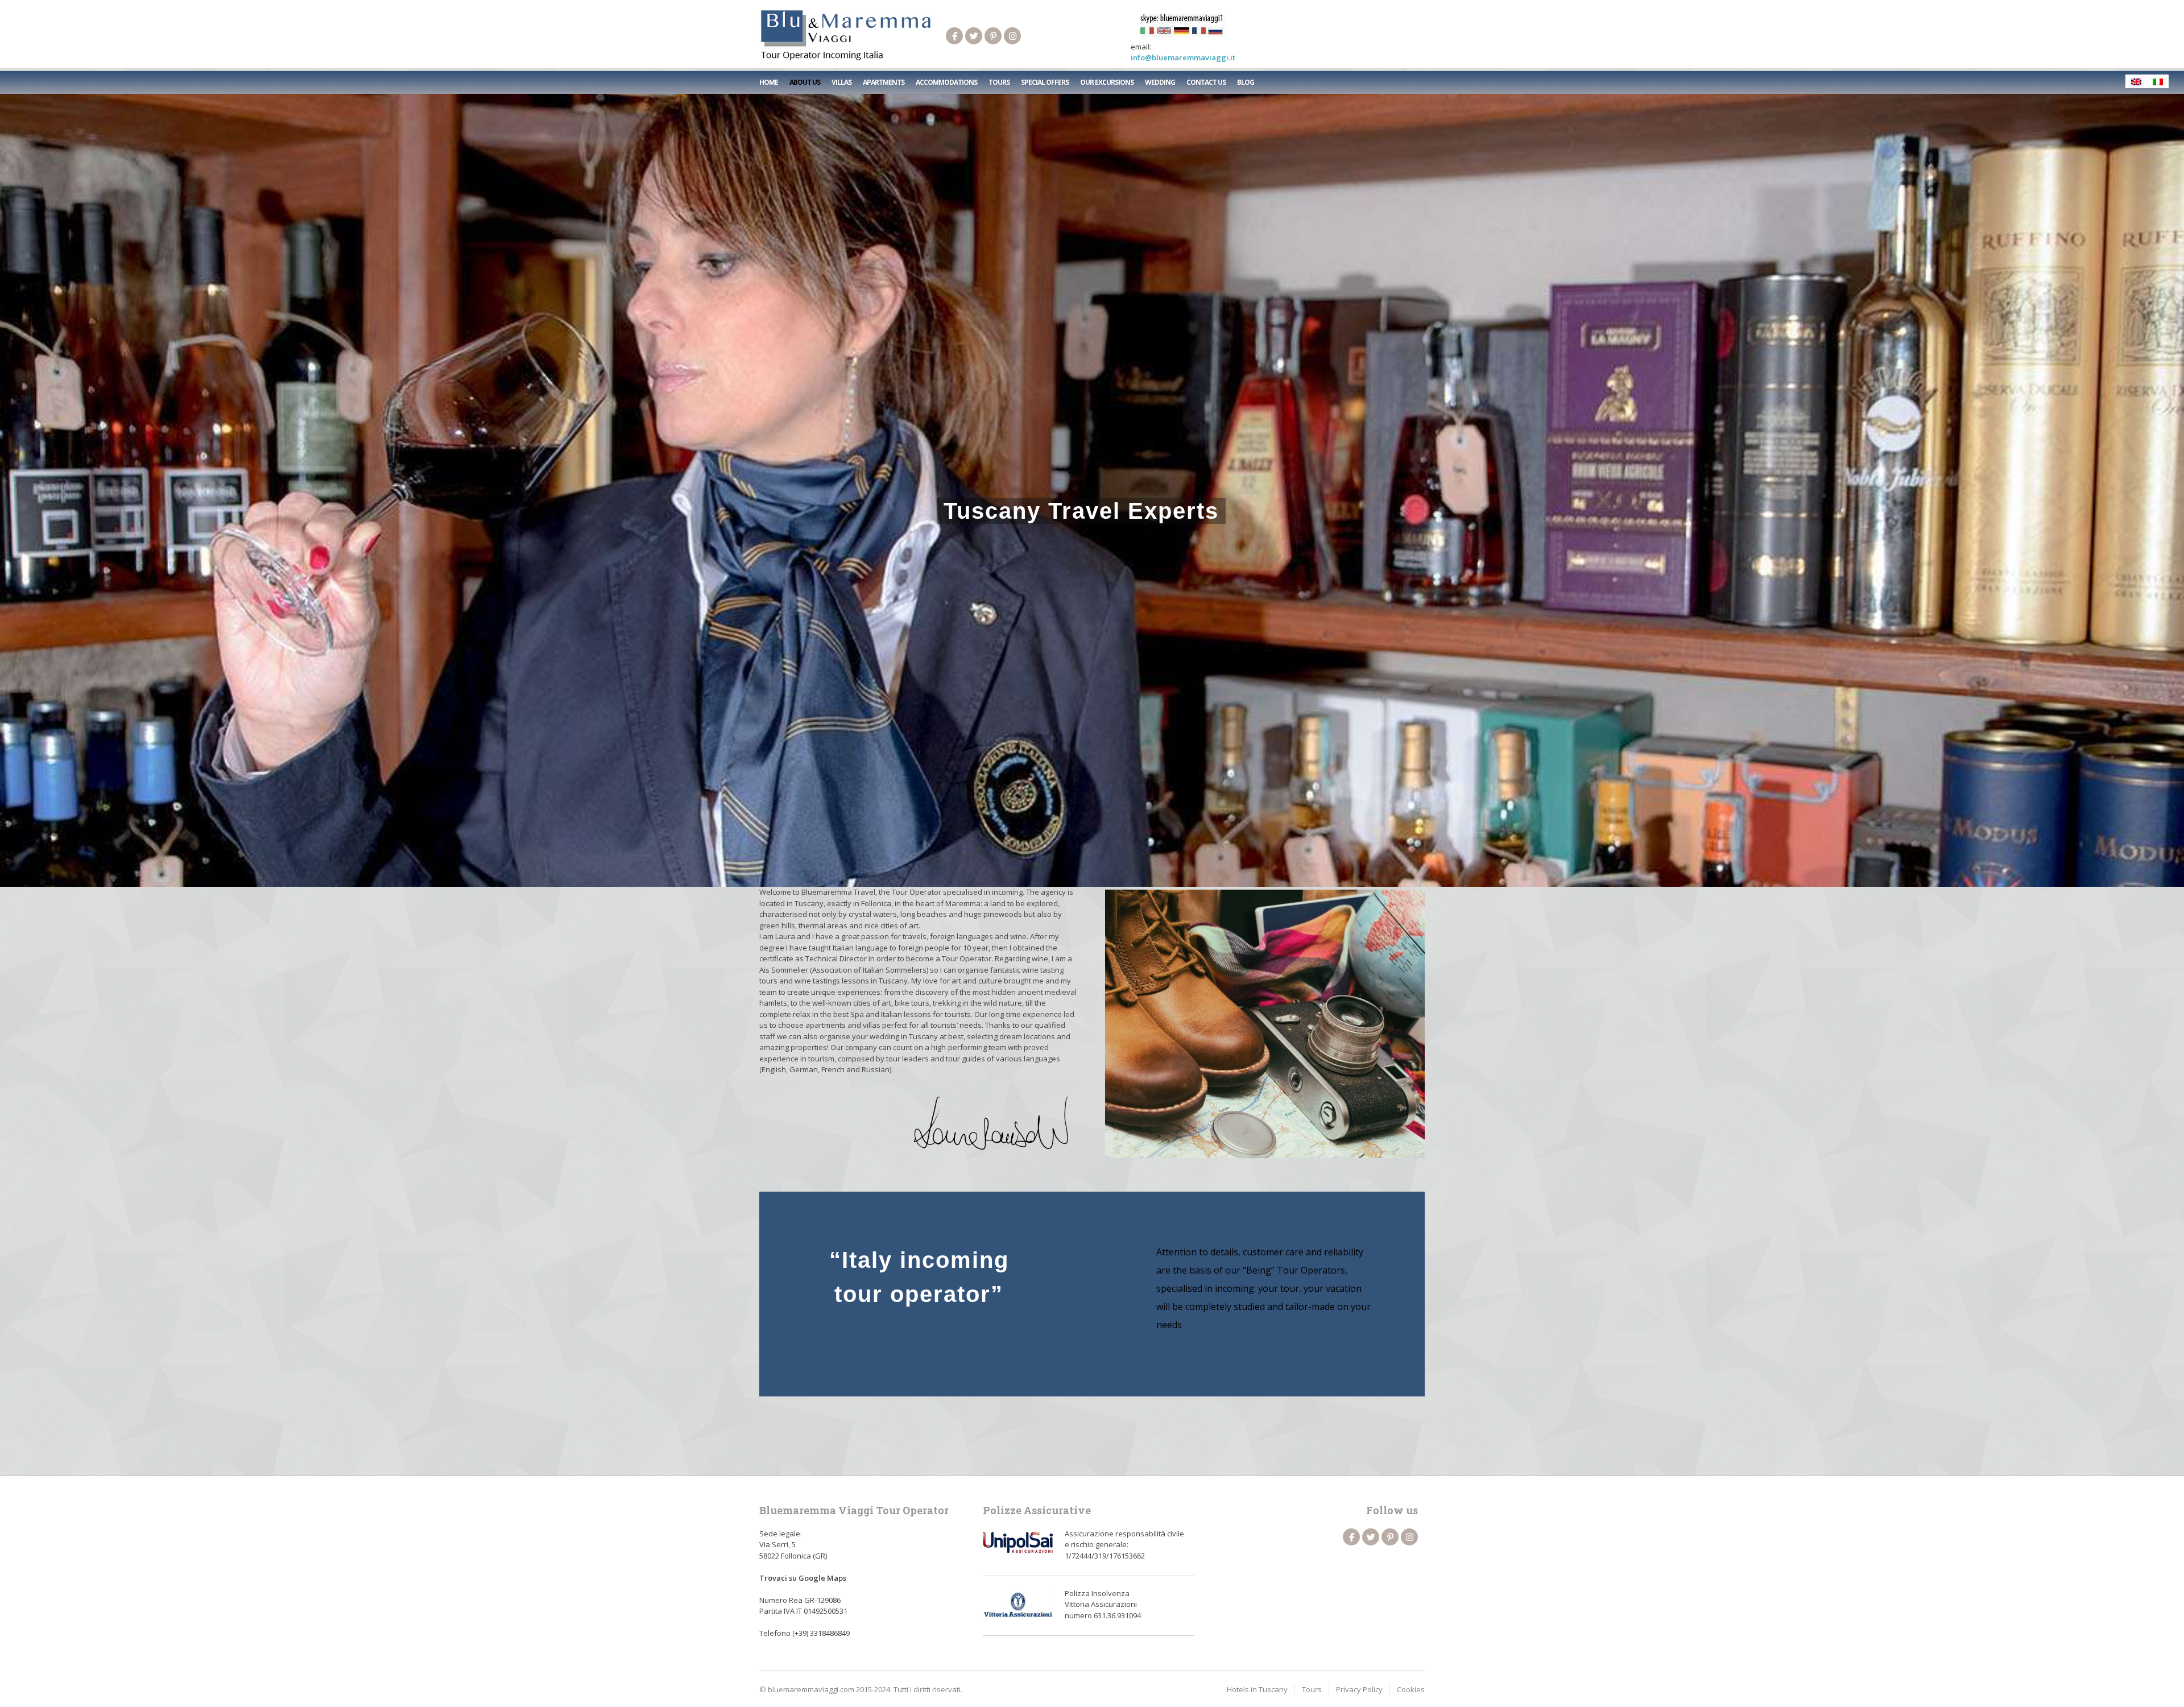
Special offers (1045, 82)
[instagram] (1012, 36)
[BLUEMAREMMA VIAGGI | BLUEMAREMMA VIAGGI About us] (846, 36)
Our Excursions (1107, 82)
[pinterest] (993, 36)
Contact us (1206, 82)
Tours (999, 82)
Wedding (1160, 82)
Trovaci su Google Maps (803, 1578)
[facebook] (954, 36)
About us (805, 82)
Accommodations (946, 82)
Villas (841, 82)
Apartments (884, 82)
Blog (1246, 82)
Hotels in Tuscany (1257, 1689)
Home (769, 82)
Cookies (1411, 1689)
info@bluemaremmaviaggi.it (1183, 57)
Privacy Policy (1359, 1689)
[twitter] (974, 36)
